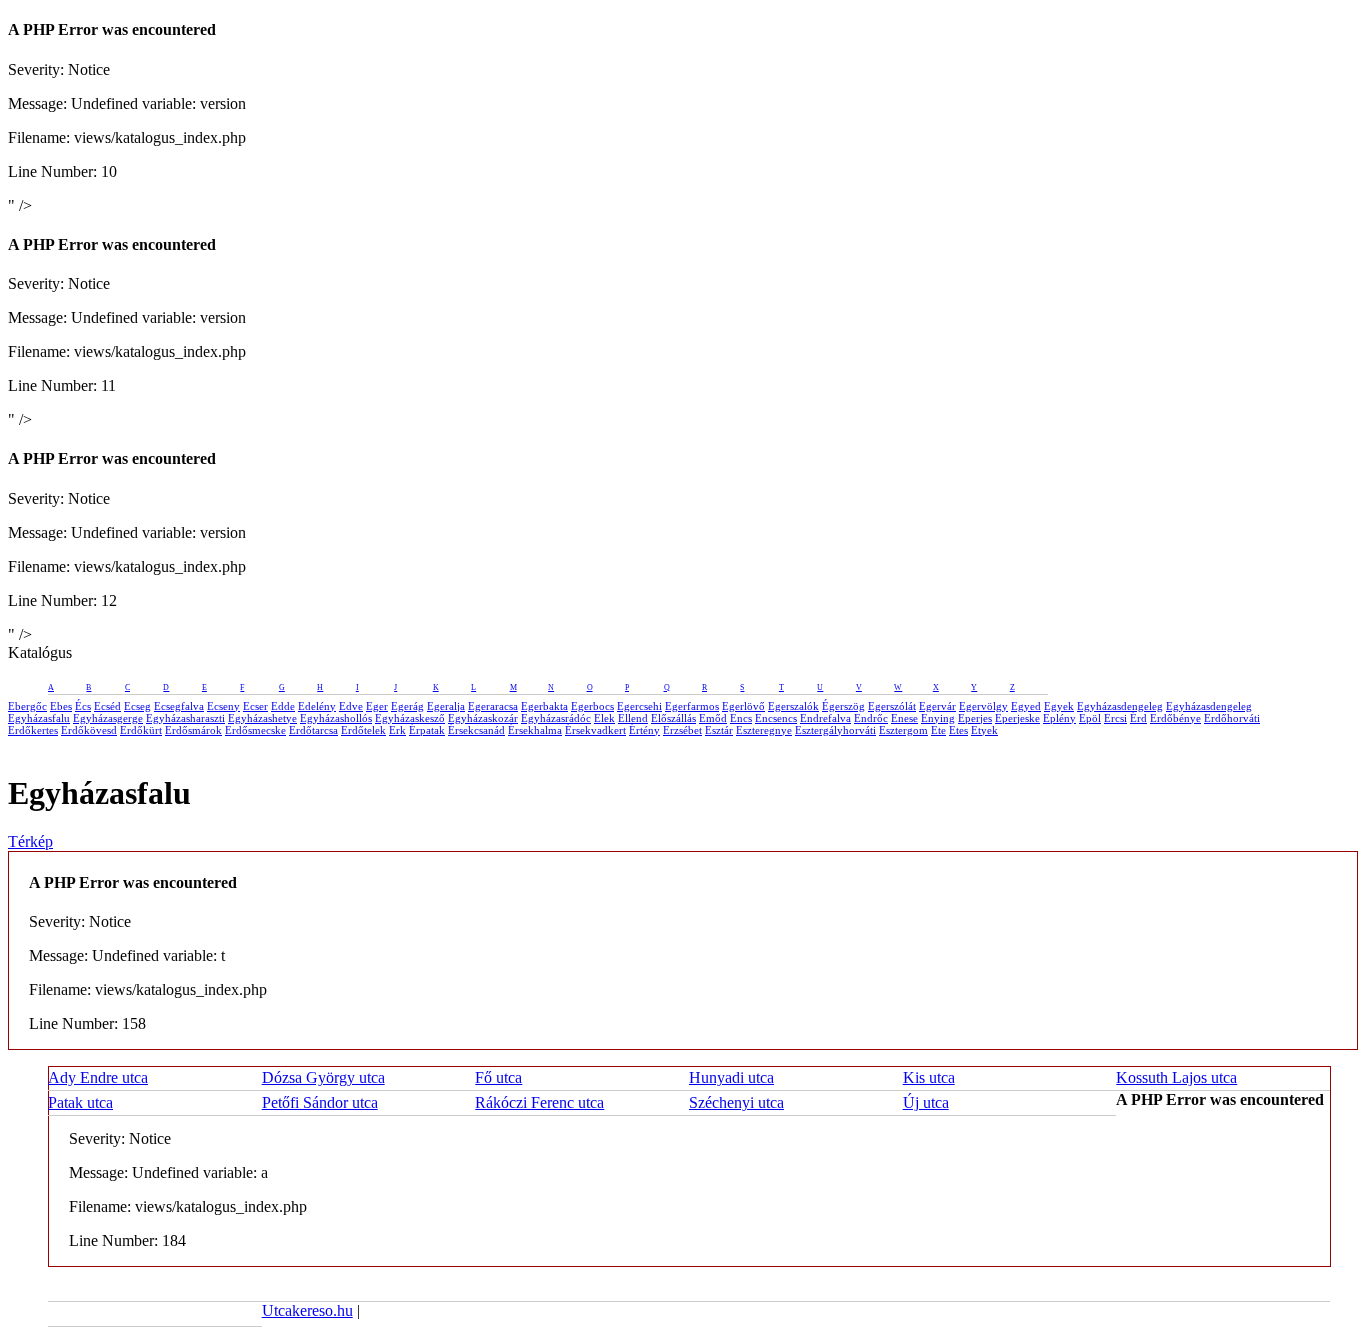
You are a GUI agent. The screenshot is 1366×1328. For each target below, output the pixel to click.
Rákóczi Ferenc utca (539, 1102)
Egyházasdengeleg (1120, 706)
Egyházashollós (336, 718)
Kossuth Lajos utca (1176, 1077)
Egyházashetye (262, 718)
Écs (83, 706)
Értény (644, 730)
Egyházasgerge (108, 718)
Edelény (317, 706)
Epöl (1090, 718)
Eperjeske (1017, 718)
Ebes (61, 706)
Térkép (30, 841)
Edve (351, 706)
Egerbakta (544, 706)
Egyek (1059, 706)
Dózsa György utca (323, 1077)
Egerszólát (892, 706)
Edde (283, 706)
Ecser (255, 706)
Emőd (713, 718)
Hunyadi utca (731, 1077)
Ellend (633, 718)
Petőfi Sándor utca (320, 1102)
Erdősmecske (255, 730)
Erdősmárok (193, 730)
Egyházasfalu (39, 718)
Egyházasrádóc (556, 718)
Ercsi (1115, 718)
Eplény (1059, 718)
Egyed (1026, 706)
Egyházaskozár (483, 718)
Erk (397, 730)
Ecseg (137, 706)
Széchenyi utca (736, 1102)
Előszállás (673, 718)
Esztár (719, 730)
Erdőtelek (363, 730)
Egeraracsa (493, 706)
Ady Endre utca (98, 1077)
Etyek (984, 730)
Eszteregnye (764, 730)
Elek (604, 718)
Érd (1138, 718)
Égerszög (843, 706)
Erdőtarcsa (313, 730)
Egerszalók (793, 706)
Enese (904, 718)
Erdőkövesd (89, 730)
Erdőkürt (141, 730)
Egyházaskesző (410, 718)
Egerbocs (592, 706)
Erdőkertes (33, 730)
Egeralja (446, 706)
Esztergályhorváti (835, 730)
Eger (377, 706)
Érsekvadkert (595, 730)
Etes (958, 730)
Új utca (926, 1102)
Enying (938, 718)
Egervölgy (983, 706)
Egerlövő (743, 706)
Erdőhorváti (1232, 718)
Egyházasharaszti (185, 718)
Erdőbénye (1175, 718)
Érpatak (427, 730)
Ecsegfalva (179, 706)
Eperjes (975, 718)
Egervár (937, 706)
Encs (741, 718)
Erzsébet (682, 730)
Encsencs (776, 718)
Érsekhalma (535, 730)
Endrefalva (825, 718)
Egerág (407, 706)
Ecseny (223, 706)
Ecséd (107, 706)
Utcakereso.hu (307, 1310)
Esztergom (903, 730)
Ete (938, 730)
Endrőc (871, 718)
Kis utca (929, 1077)
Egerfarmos (692, 706)
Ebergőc (27, 706)
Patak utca (80, 1102)
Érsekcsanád (476, 730)
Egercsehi (639, 706)
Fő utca (498, 1077)
